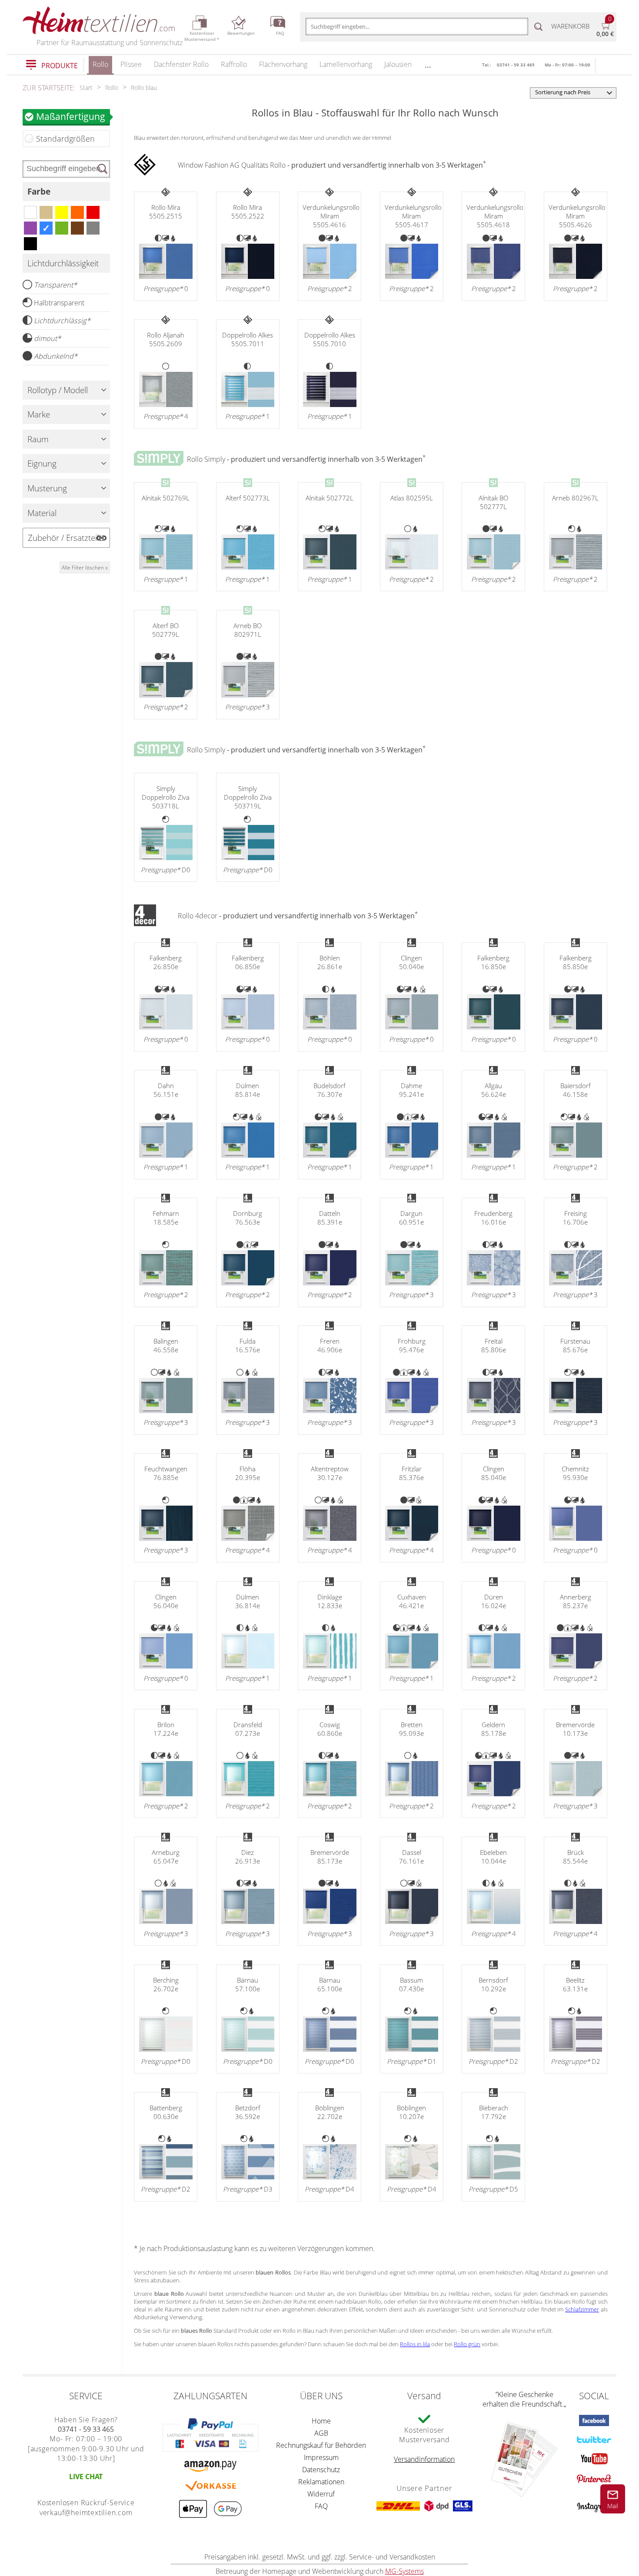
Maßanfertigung (71, 116)
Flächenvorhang (283, 64)
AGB (321, 2433)
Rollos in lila (415, 2344)
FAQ (321, 2506)
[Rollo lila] (30, 228)
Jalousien (398, 64)
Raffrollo (234, 64)
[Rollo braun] (77, 228)
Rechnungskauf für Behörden (321, 2445)
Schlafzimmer (582, 2309)
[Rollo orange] (77, 212)
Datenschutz (321, 2470)
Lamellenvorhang (346, 64)
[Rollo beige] (46, 212)
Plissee (131, 64)
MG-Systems (404, 2571)
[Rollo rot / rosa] (93, 212)
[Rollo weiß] (30, 212)
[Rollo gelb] (62, 212)
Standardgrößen (65, 139)
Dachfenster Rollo (181, 64)
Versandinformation (424, 2459)
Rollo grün (467, 2344)
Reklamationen (321, 2482)
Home (321, 2421)
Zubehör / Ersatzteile (65, 538)
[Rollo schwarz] (30, 244)
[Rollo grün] (62, 228)
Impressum (321, 2457)
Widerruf (321, 2494)
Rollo (100, 64)
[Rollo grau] (93, 228)
